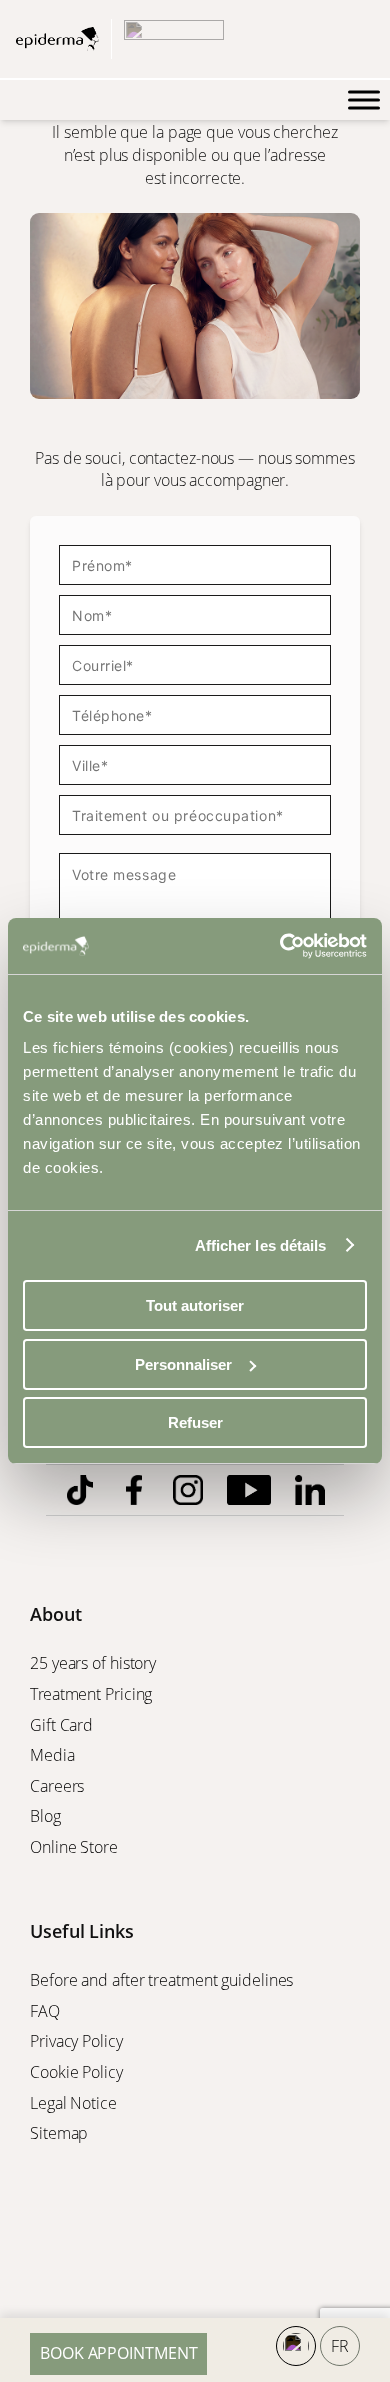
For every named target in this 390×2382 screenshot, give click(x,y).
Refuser (195, 1422)
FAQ (45, 2011)
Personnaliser (183, 1364)
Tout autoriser (195, 1305)
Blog (47, 1816)
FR (340, 2346)
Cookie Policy (78, 2072)
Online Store (76, 1847)
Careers (59, 1786)
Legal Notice (75, 2103)
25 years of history (93, 1663)
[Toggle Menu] (364, 100)
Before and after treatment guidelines (161, 1980)
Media (54, 1755)
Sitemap (61, 2133)
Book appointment (118, 2353)
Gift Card (63, 1725)
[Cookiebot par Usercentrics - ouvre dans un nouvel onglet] (280, 946)
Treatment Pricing (93, 1694)
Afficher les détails (261, 1245)
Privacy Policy (78, 2041)
